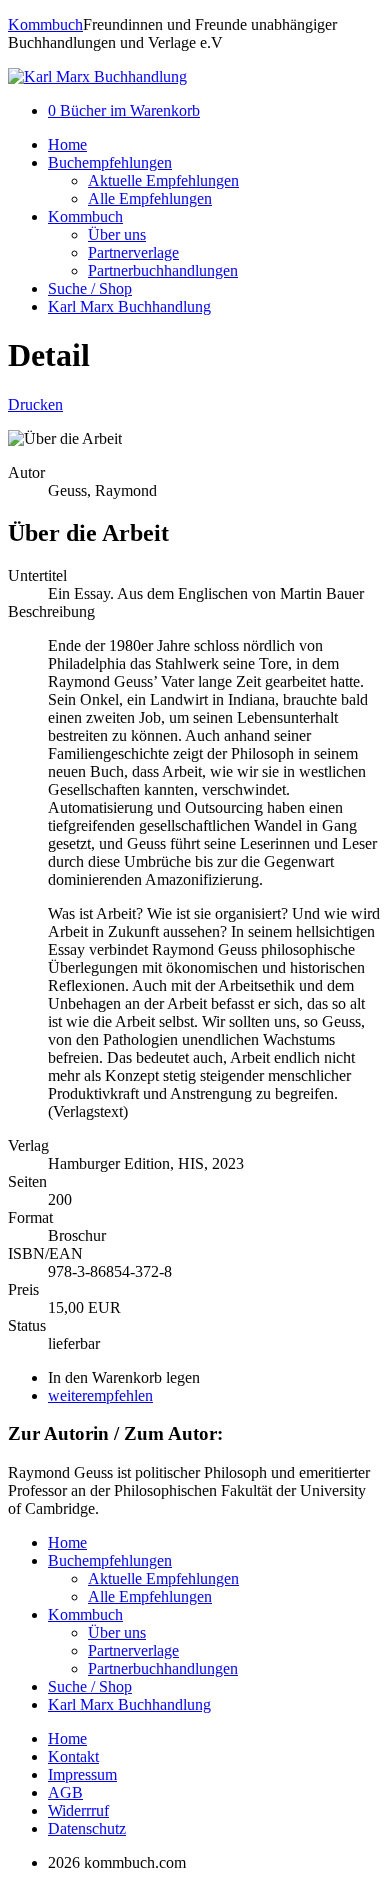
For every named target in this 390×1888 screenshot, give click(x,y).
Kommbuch (45, 24)
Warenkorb (124, 110)
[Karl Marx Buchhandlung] (97, 76)
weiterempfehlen (100, 1395)
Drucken (35, 404)
